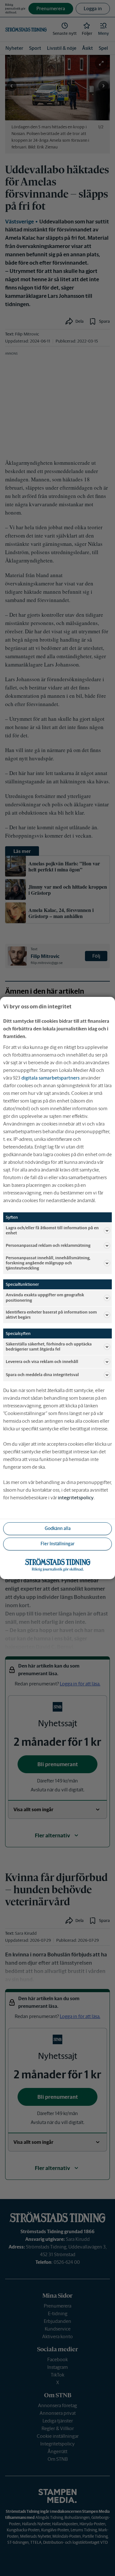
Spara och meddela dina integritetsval (42, 1375)
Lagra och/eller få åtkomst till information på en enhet (52, 1230)
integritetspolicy (76, 1498)
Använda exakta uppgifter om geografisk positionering (45, 1297)
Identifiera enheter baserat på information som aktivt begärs (51, 1315)
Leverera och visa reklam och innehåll (42, 1362)
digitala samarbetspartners (50, 1078)
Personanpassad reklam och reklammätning (48, 1245)
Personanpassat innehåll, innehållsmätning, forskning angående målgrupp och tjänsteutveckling (48, 1263)
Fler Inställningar (57, 1544)
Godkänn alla (58, 1528)
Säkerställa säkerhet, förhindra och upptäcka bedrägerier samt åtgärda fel (49, 1347)
